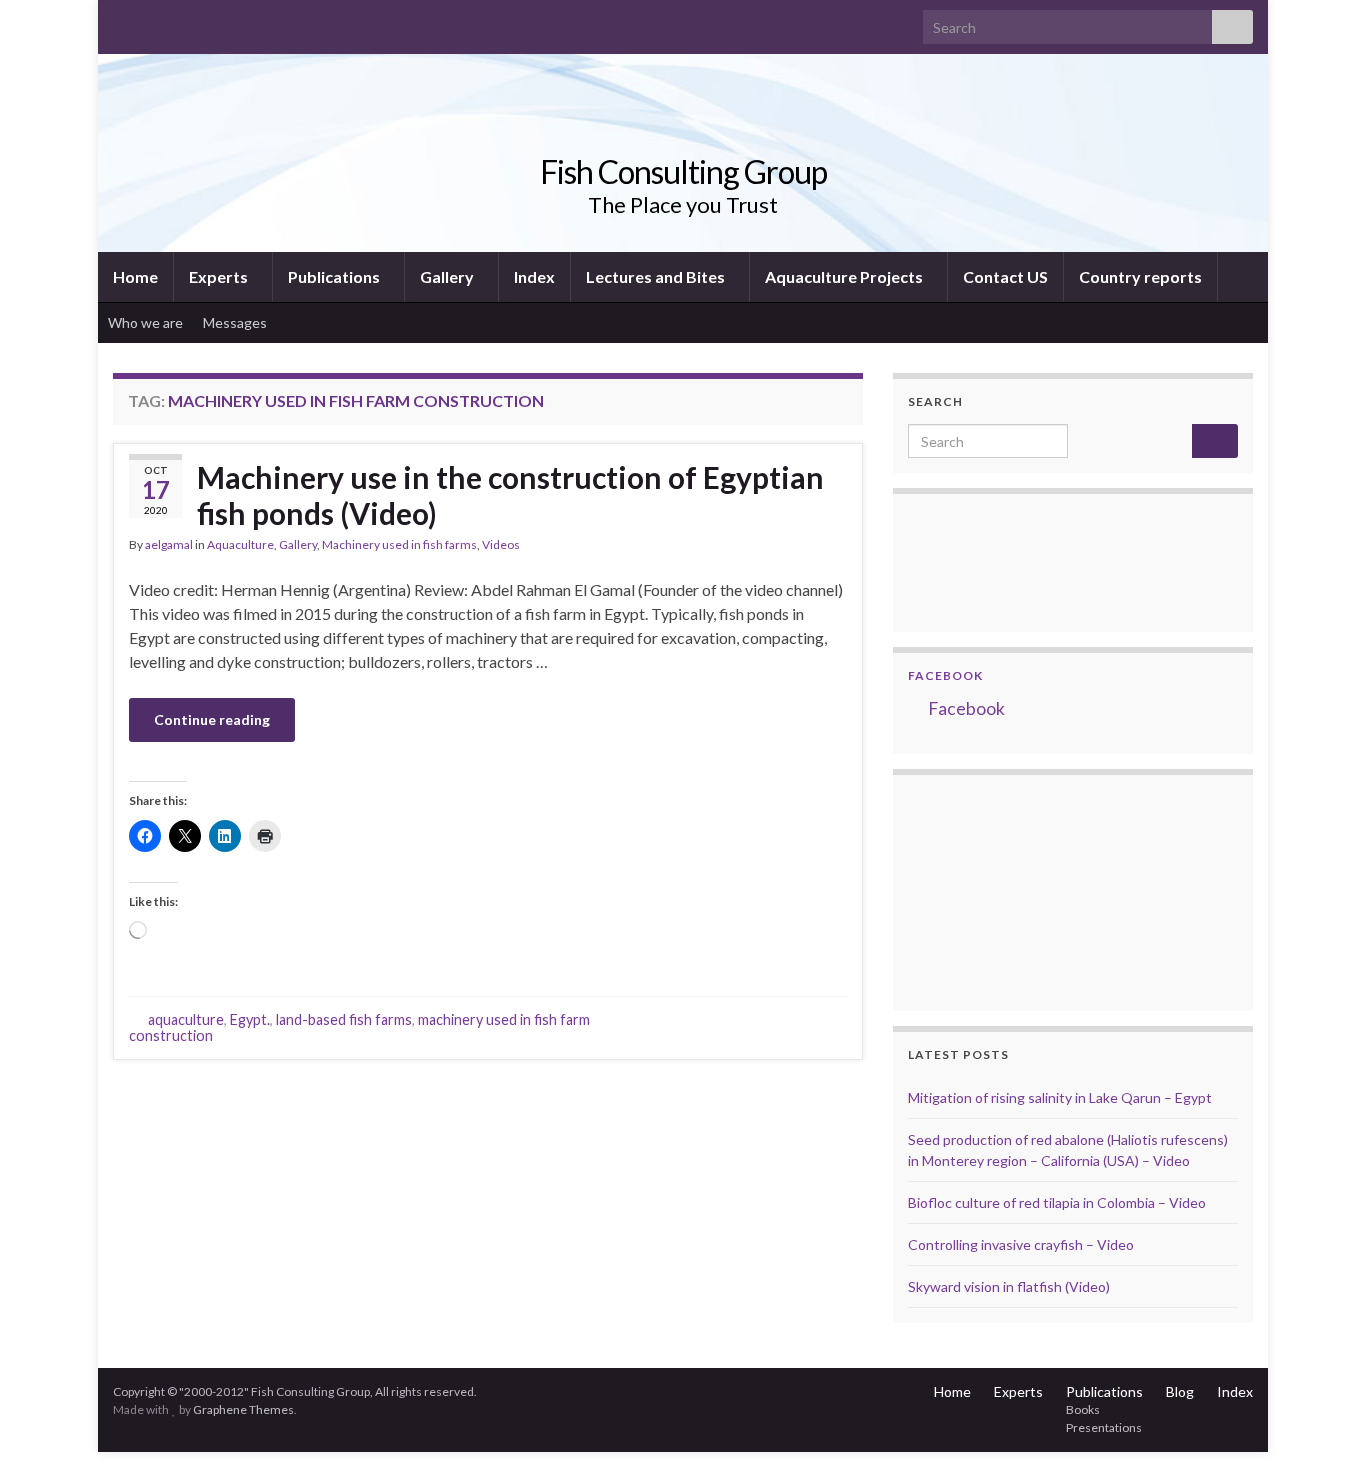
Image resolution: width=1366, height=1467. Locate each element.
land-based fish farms (344, 1019)
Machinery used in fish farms (399, 544)
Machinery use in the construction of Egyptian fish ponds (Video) (510, 495)
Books (1083, 1409)
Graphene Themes (243, 1409)
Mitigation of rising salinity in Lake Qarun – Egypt (1060, 1097)
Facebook (945, 675)
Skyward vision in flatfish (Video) (1009, 1286)
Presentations (1104, 1427)
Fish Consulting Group (683, 171)
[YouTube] (186, 21)
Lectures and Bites (657, 276)
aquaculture (186, 1019)
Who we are (145, 322)
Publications (335, 276)
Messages (236, 322)
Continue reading (212, 719)
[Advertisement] (1008, 890)
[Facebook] (154, 21)
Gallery (448, 276)
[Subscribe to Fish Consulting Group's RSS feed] (122, 21)
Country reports (1140, 276)
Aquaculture (240, 544)
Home (135, 276)
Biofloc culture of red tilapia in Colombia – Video (1057, 1202)
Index (534, 276)
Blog (1180, 1391)
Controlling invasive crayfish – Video (1021, 1244)
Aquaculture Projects (845, 276)
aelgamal (169, 544)
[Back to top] (1321, 1422)
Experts (220, 276)
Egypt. (250, 1019)
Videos (501, 544)
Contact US (1005, 276)
